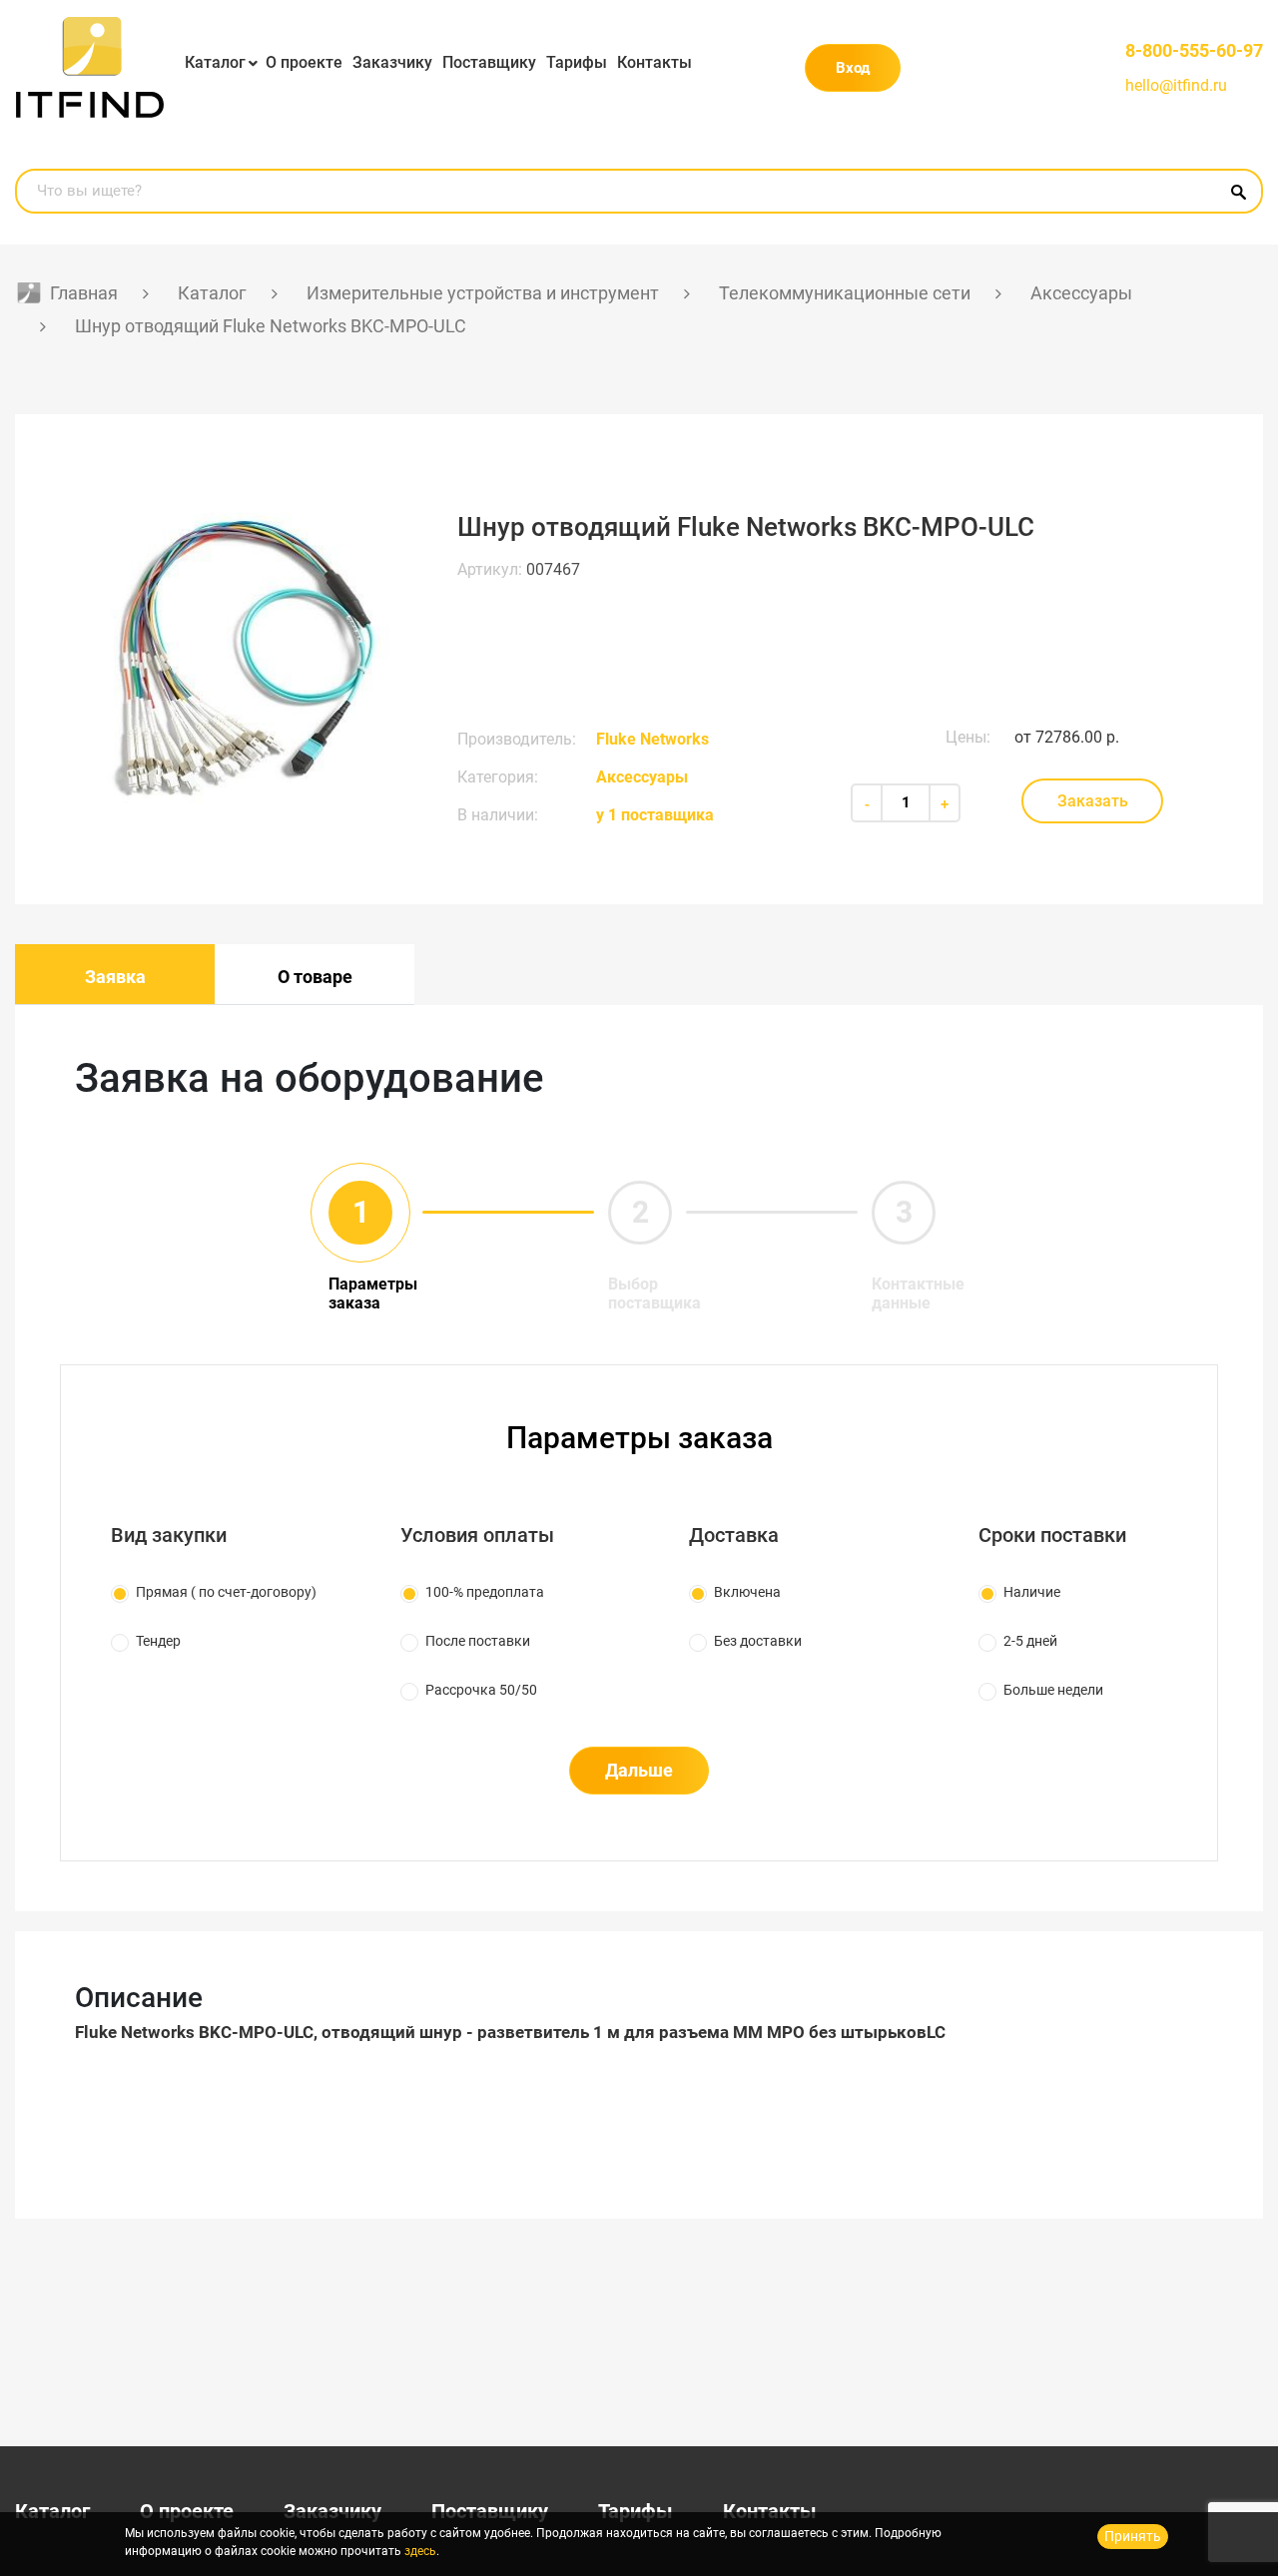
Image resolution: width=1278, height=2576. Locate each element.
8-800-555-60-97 (1194, 50)
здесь (420, 2551)
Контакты (654, 62)
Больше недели (1053, 1690)
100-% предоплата (485, 1592)
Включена (747, 1592)
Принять (1133, 2536)
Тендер (158, 1641)
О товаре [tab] (315, 977)
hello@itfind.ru (1176, 85)
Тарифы (577, 62)
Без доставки (758, 1641)
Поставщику (489, 62)
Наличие (1032, 1592)
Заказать (1093, 801)
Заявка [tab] (115, 977)
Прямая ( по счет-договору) (226, 1592)
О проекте (304, 62)
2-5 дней (1030, 1641)
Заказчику (392, 62)
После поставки (478, 1641)
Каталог (215, 62)
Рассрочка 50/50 (481, 1690)
